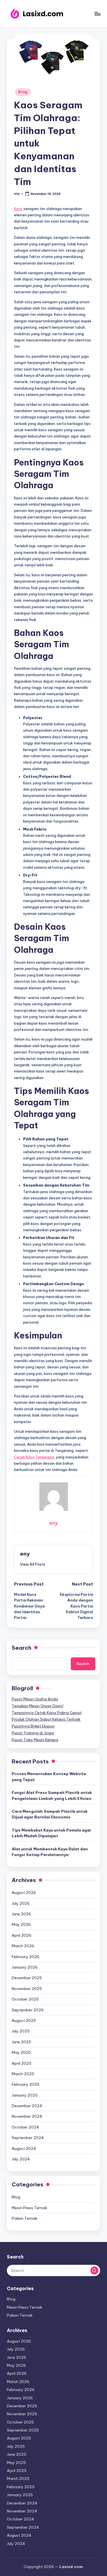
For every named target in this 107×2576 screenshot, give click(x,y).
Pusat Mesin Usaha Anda (35, 1699)
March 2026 (23, 1946)
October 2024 (25, 2127)
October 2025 (25, 1999)
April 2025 (22, 2063)
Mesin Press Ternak (29, 2208)
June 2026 (21, 1914)
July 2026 (21, 1903)
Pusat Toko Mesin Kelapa (35, 1740)
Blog (23, 92)
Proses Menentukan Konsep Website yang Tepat (49, 1777)
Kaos (18, 209)
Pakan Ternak (25, 2218)
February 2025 (26, 2084)
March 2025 (23, 2074)
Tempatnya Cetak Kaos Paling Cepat (47, 1713)
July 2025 (21, 2031)
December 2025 (27, 1978)
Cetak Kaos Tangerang (34, 1457)
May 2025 (21, 2052)
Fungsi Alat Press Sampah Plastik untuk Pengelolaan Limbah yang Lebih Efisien (52, 1795)
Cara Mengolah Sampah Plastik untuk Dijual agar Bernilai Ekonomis (50, 1814)
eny (25, 1554)
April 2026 (22, 1935)
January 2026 (25, 1967)
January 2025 (25, 2095)
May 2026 (21, 1924)
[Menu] (97, 14)
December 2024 (27, 2106)
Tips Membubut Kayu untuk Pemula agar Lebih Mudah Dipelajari (52, 1833)
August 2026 (24, 1893)
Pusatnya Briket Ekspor (33, 1726)
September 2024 (28, 2138)
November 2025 (27, 1989)
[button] (33, 1564)
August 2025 (24, 2020)
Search (22, 1648)
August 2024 (24, 2148)
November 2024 (27, 2116)
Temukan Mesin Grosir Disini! (38, 1706)
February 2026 (26, 1957)
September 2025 (28, 2010)
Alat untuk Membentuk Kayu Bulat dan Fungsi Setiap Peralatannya (50, 1852)
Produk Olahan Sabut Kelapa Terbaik (46, 1719)
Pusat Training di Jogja (33, 1733)
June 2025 (21, 2042)
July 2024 (21, 2159)
